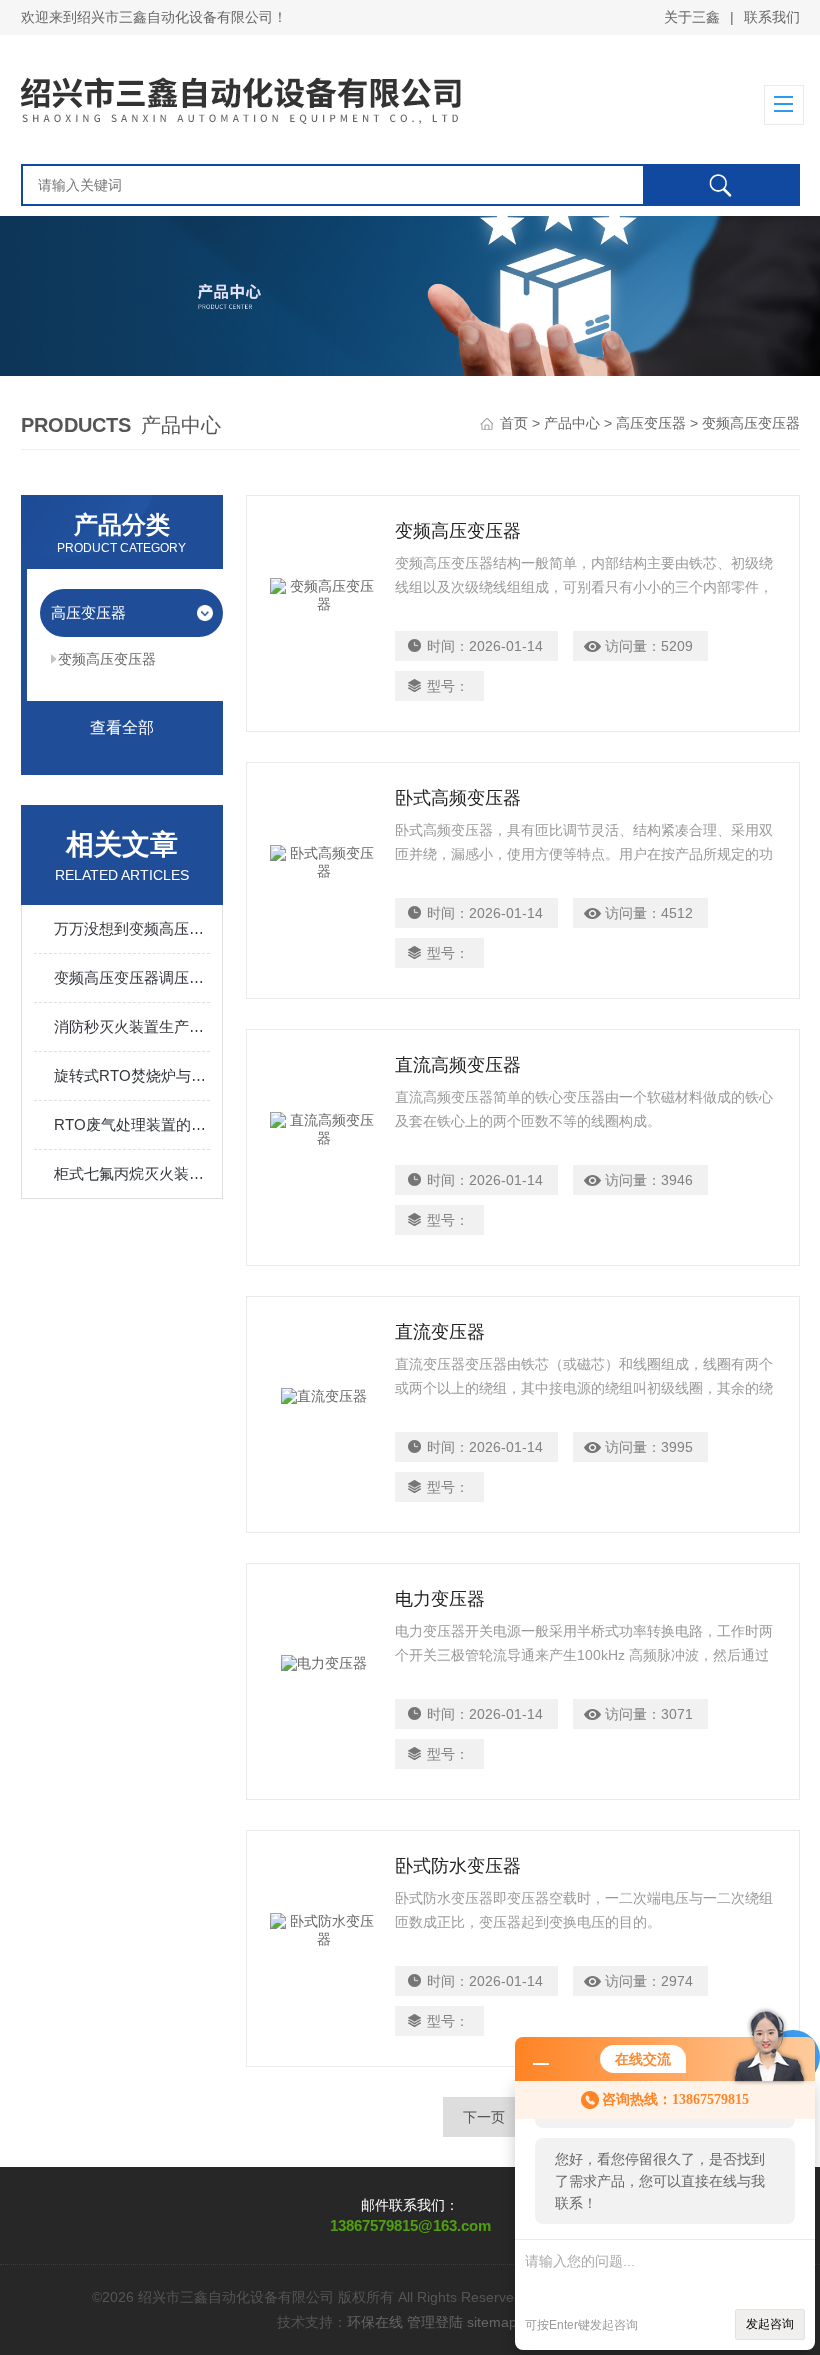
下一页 (484, 2117)
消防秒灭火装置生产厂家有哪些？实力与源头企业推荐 (132, 1026)
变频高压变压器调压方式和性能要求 (132, 977)
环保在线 (375, 2322)
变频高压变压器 (107, 659)
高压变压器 (651, 423)
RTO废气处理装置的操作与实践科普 (132, 1124)
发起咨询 (770, 2324)
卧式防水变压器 (458, 1866)
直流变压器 (440, 1332)
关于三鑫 (692, 17)
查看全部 (122, 727)
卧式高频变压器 (458, 798)
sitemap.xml (505, 2322)
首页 (514, 423)
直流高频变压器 (458, 1065)
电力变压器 (440, 1599)
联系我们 (772, 17)
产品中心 (572, 423)
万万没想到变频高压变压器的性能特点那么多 (132, 928)
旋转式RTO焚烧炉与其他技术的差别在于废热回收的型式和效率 (132, 1075)
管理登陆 (435, 2322)
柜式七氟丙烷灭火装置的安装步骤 (132, 1173)
